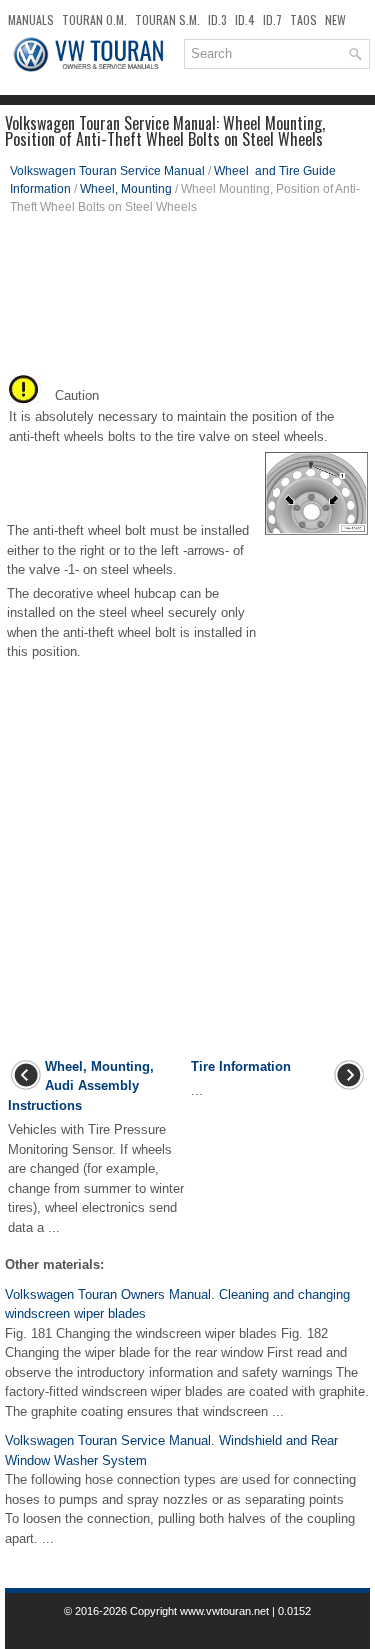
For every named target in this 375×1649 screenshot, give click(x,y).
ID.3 (217, 19)
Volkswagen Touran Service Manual (107, 171)
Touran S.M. (167, 19)
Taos (303, 19)
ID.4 (245, 19)
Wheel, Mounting (126, 189)
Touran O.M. (94, 19)
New (335, 19)
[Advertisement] (187, 301)
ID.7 (272, 19)
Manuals (31, 19)
